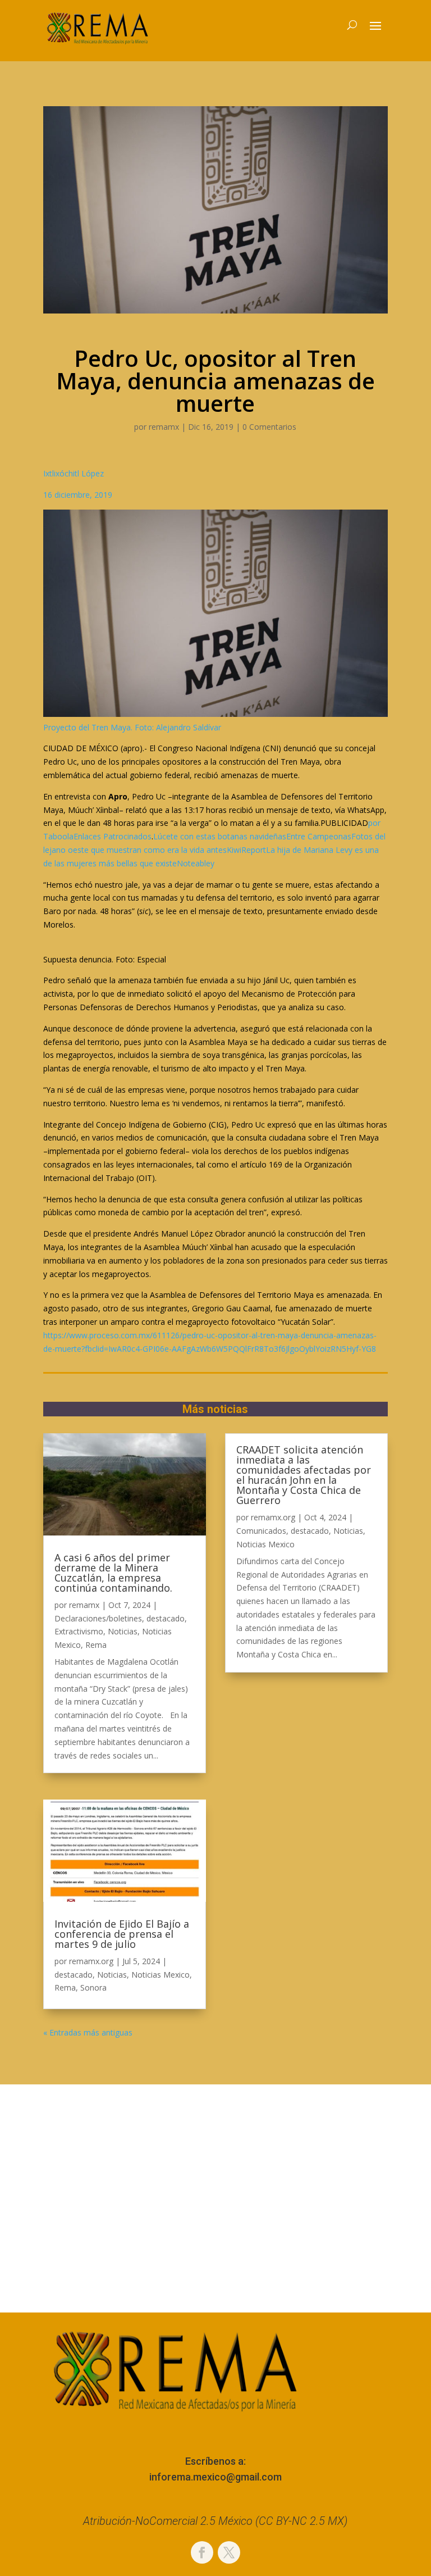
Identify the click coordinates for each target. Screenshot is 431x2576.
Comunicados (261, 1531)
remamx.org (91, 1961)
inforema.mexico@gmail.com (215, 2477)
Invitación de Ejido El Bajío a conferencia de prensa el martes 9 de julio (122, 1934)
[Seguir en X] (229, 2552)
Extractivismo (79, 1631)
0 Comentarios (269, 427)
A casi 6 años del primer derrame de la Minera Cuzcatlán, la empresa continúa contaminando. (113, 1573)
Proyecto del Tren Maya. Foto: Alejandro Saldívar (132, 727)
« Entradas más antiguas (88, 2032)
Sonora (93, 1987)
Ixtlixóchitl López (74, 473)
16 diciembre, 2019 (78, 495)
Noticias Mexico (161, 1975)
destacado (166, 1618)
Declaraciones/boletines (98, 1618)
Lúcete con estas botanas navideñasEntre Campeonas (252, 836)
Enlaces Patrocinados (113, 836)
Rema (96, 1645)
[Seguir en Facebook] (202, 2552)
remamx (164, 427)
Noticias (123, 1631)
